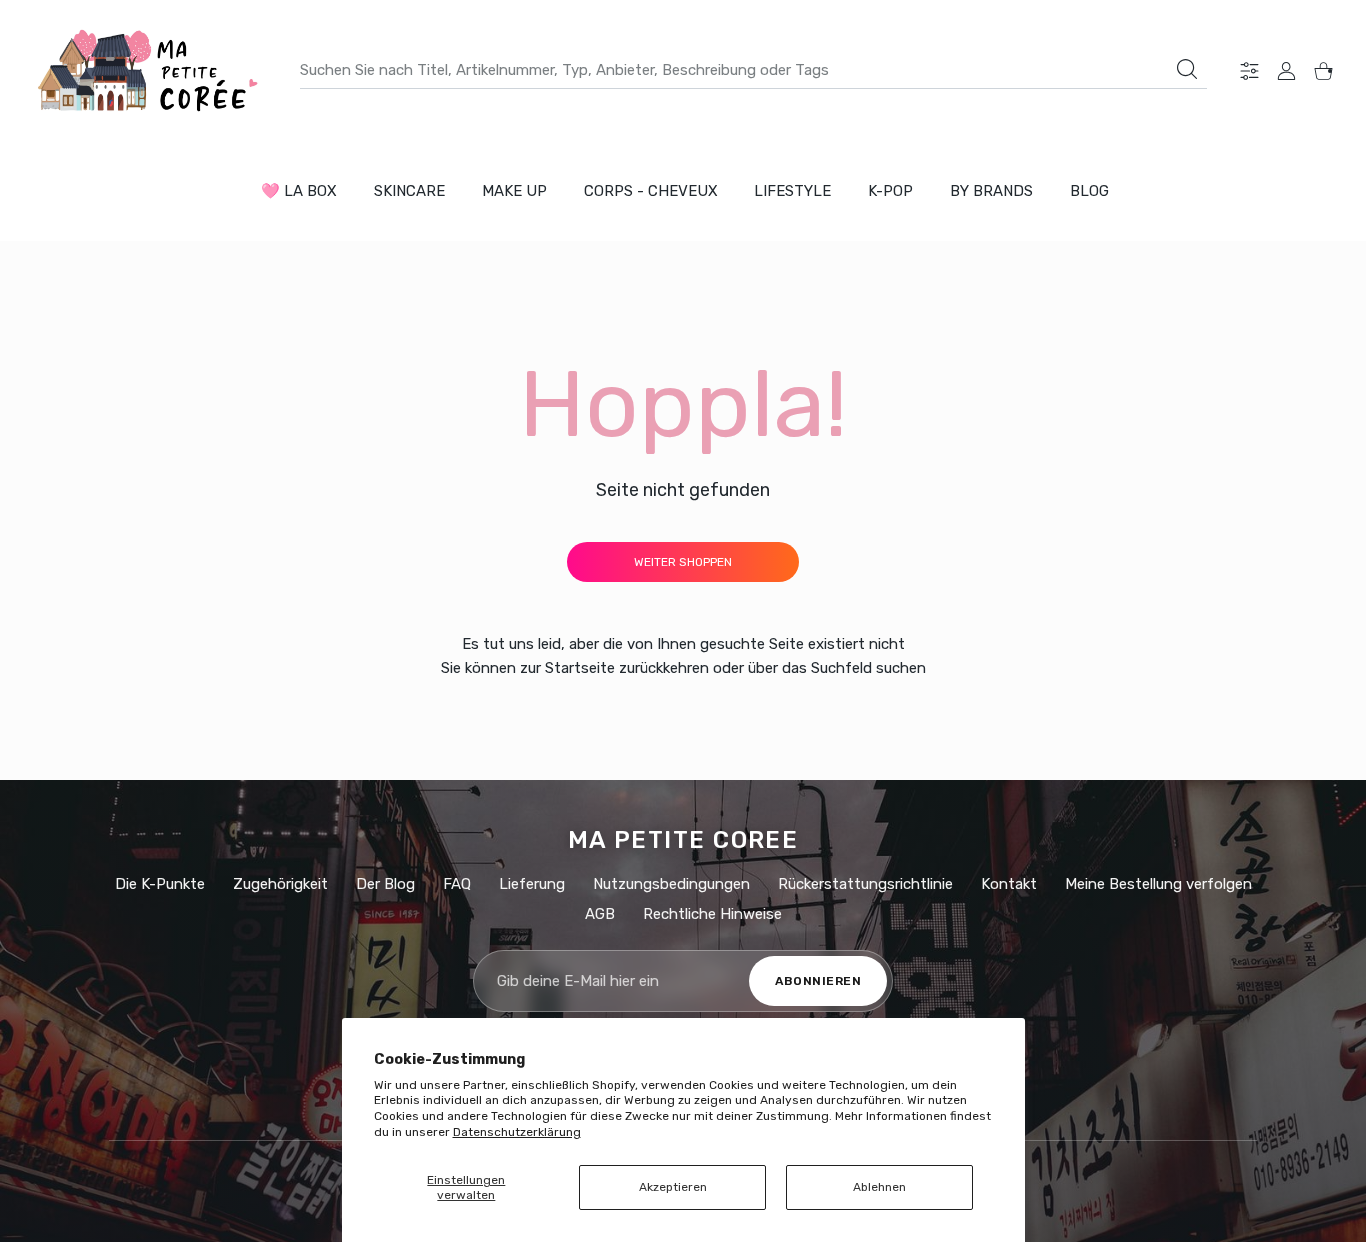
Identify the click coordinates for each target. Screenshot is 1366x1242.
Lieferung (532, 884)
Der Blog (385, 884)
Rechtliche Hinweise (712, 914)
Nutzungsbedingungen (671, 884)
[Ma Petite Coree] (150, 70)
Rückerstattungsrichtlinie (865, 884)
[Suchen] (1187, 69)
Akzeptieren (673, 1187)
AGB (600, 914)
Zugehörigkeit (280, 884)
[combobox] (753, 70)
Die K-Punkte (160, 884)
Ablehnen (879, 1187)
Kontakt (1009, 884)
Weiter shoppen (683, 562)
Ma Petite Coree (683, 840)
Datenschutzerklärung (517, 1132)
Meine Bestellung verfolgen (1158, 884)
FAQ (457, 884)
